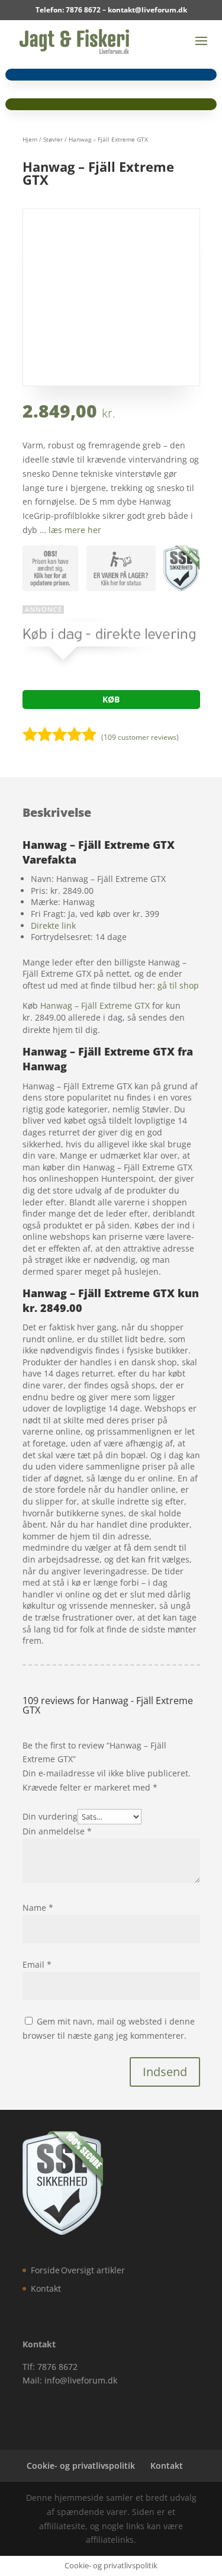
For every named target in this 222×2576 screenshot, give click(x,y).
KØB (111, 699)
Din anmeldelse (57, 1831)
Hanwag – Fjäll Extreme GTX (95, 1005)
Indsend (165, 2072)
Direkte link (53, 926)
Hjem (30, 139)
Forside (45, 2270)
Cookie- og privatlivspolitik (81, 2466)
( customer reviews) (140, 737)
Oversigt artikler (93, 2270)
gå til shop (178, 985)
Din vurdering (50, 1816)
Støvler (53, 139)
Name (38, 1908)
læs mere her (75, 530)
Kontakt (46, 2288)
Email (37, 1964)
